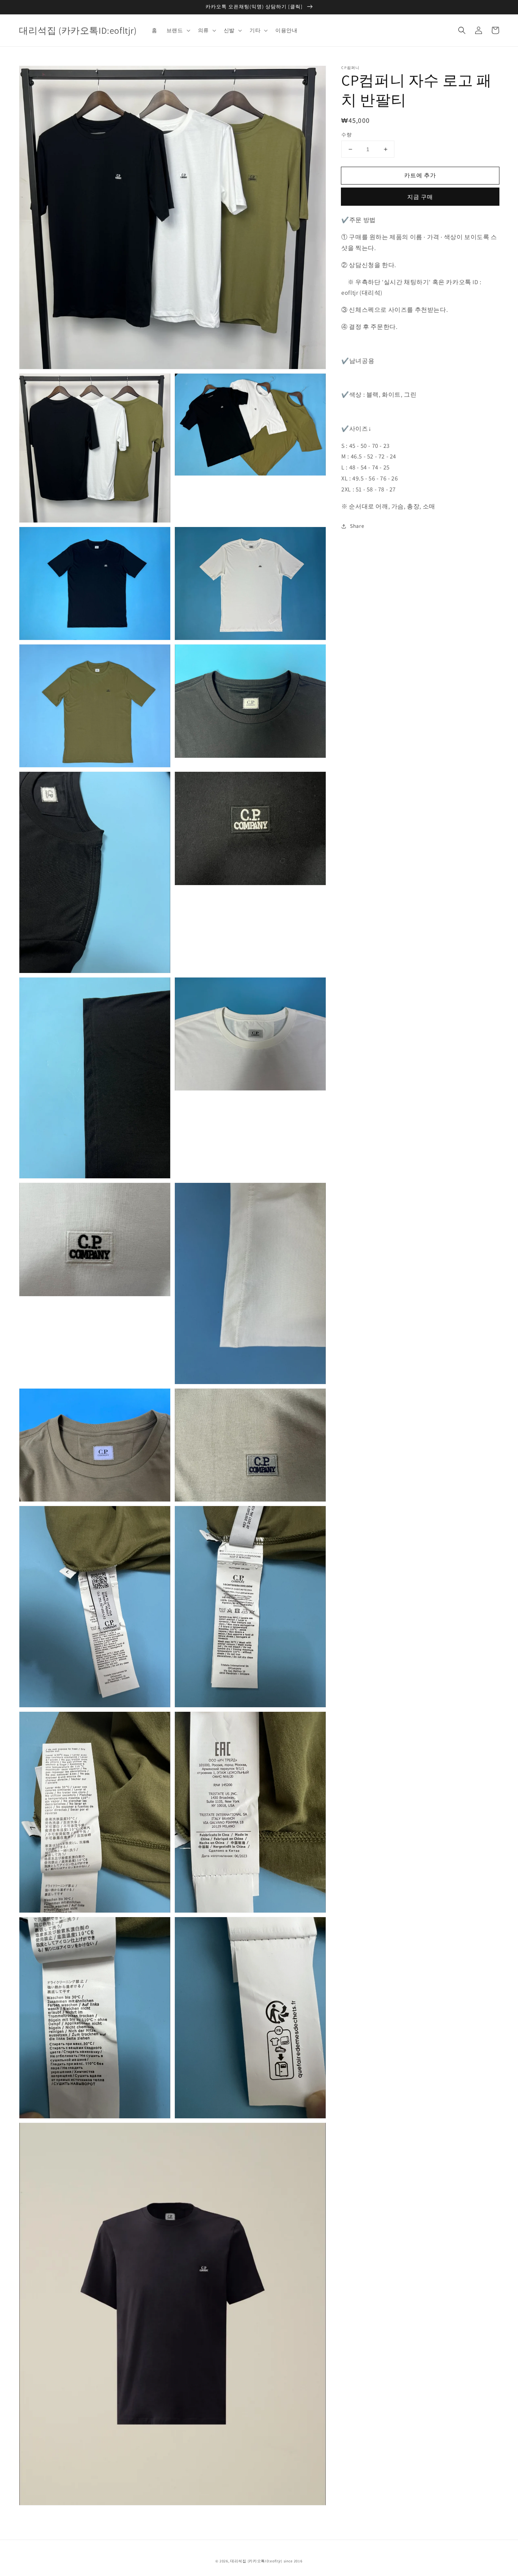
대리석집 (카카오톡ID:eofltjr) (256, 2561)
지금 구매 (420, 197)
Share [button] (357, 526)
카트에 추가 (420, 175)
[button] (462, 30)
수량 (346, 135)
